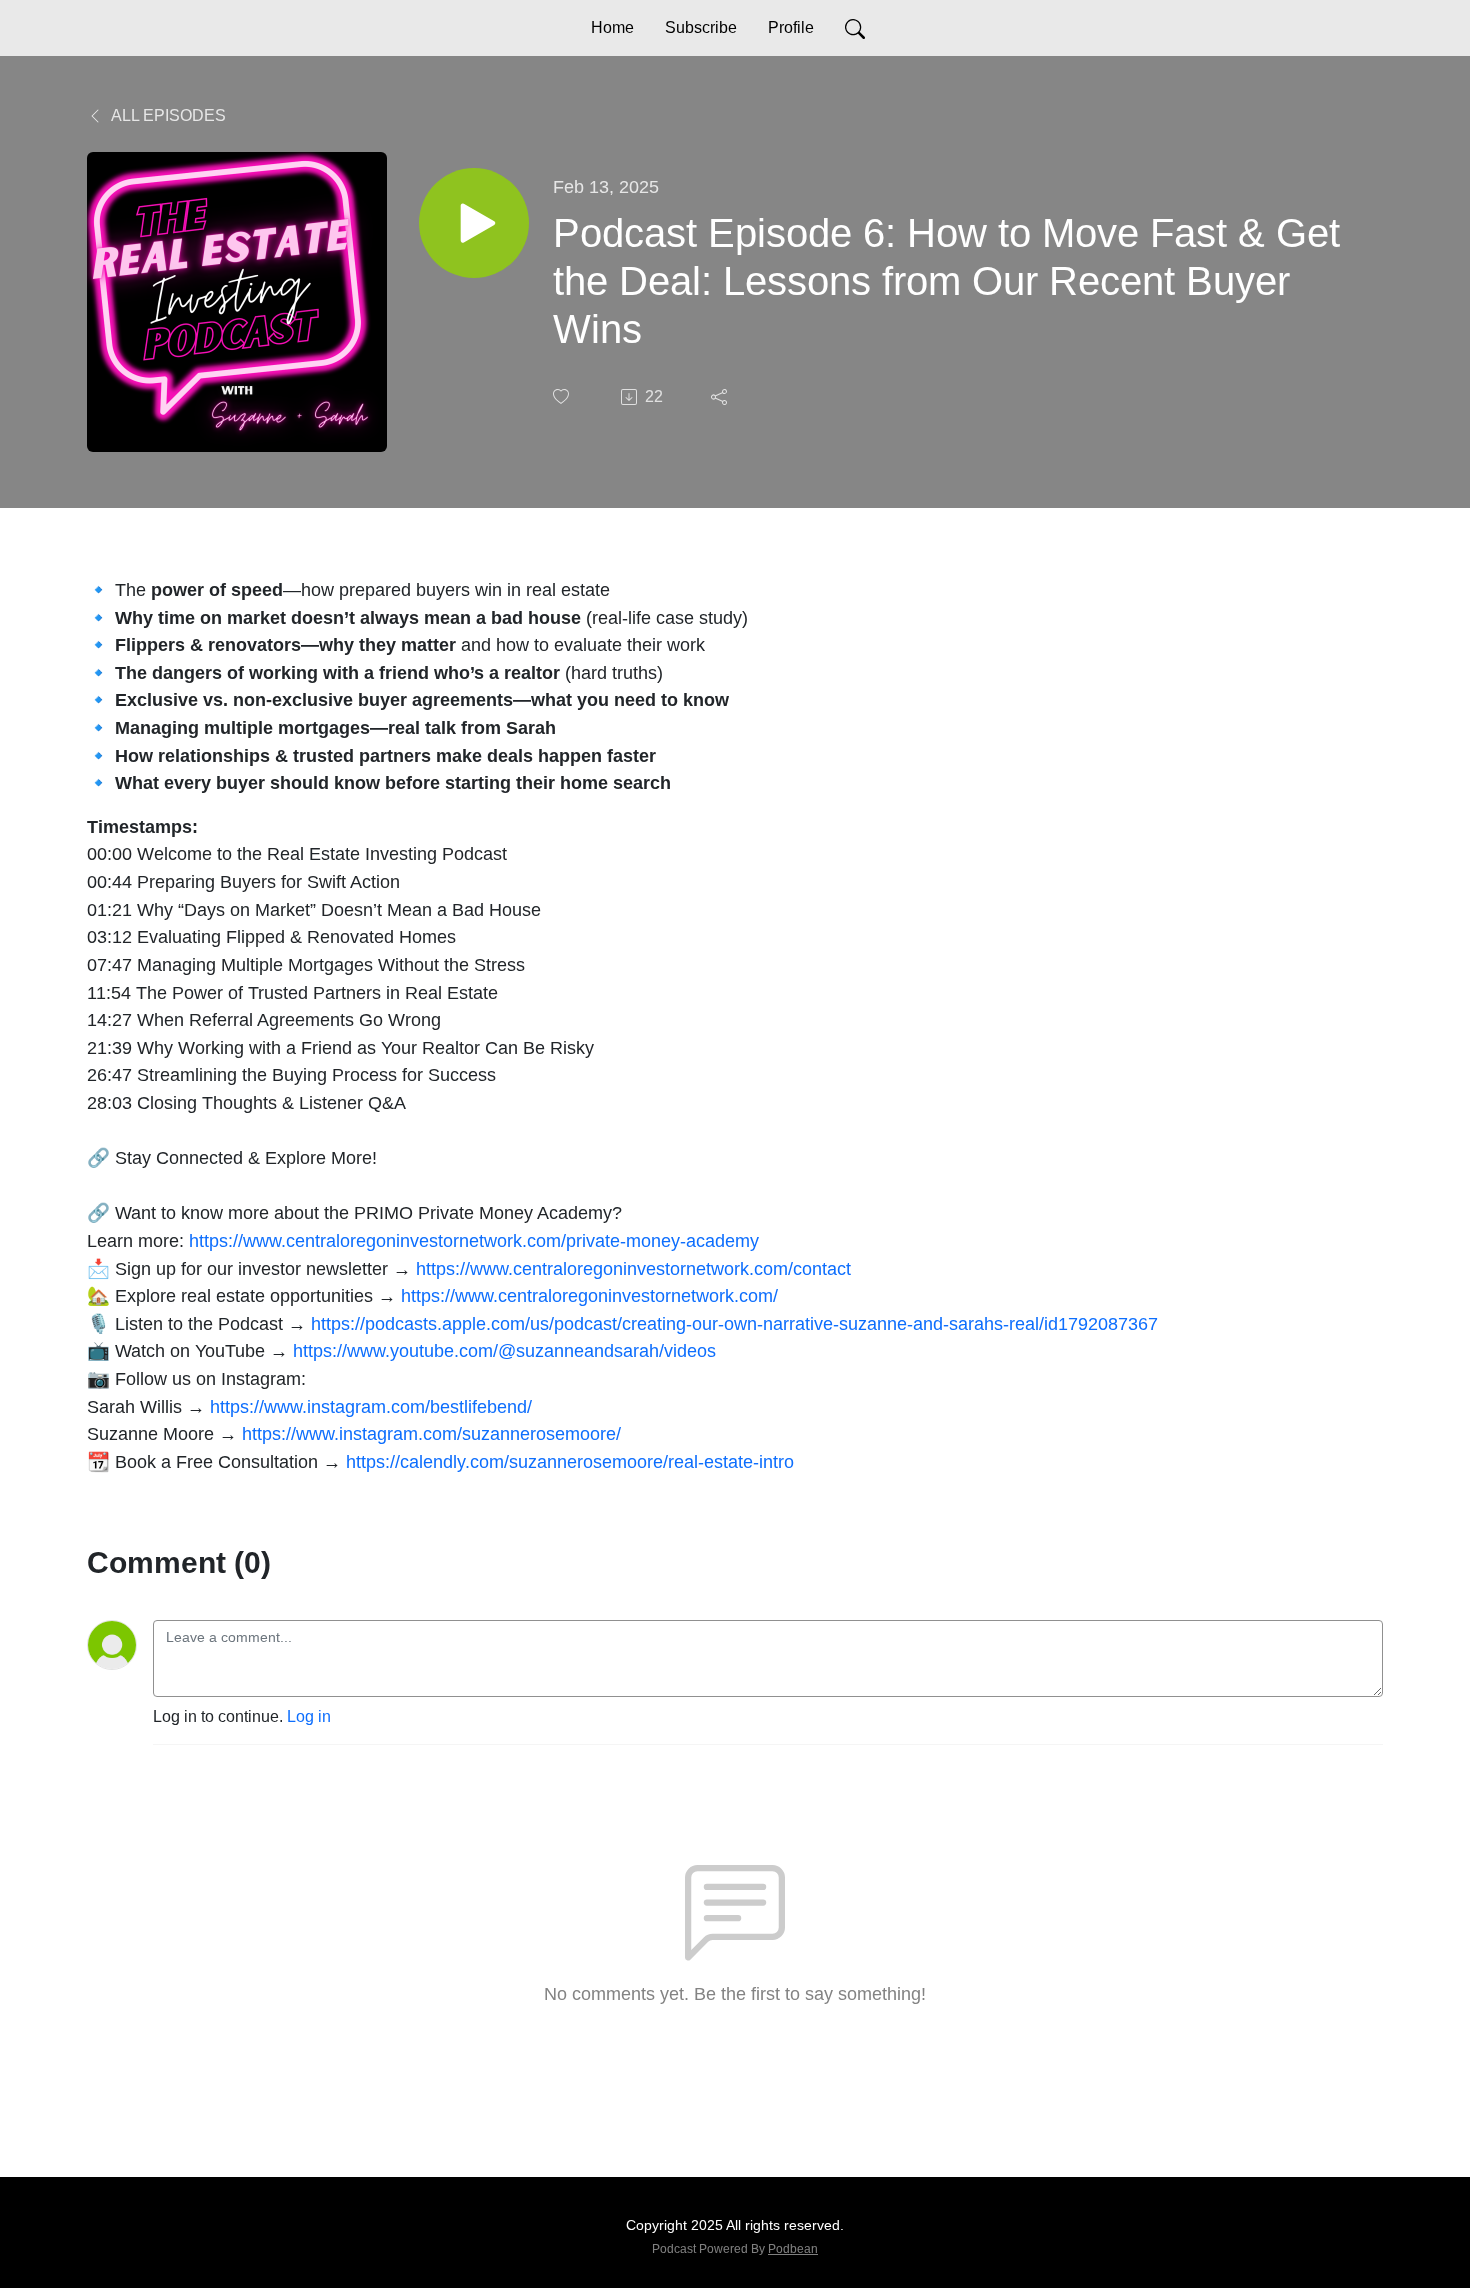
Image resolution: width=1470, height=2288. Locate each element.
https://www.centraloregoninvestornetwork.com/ (589, 1295)
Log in (309, 1716)
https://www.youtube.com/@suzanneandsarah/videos (504, 1350)
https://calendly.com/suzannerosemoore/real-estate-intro (570, 1461)
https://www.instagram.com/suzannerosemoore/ (431, 1433)
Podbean (793, 2249)
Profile (791, 27)
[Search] (855, 28)
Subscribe (701, 27)
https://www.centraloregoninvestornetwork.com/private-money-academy (474, 1240)
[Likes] (563, 396)
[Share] (721, 397)
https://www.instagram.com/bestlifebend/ (371, 1406)
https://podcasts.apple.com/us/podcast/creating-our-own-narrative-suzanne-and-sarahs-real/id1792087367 (734, 1323)
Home (612, 27)
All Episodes (167, 115)
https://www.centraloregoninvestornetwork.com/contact (633, 1268)
